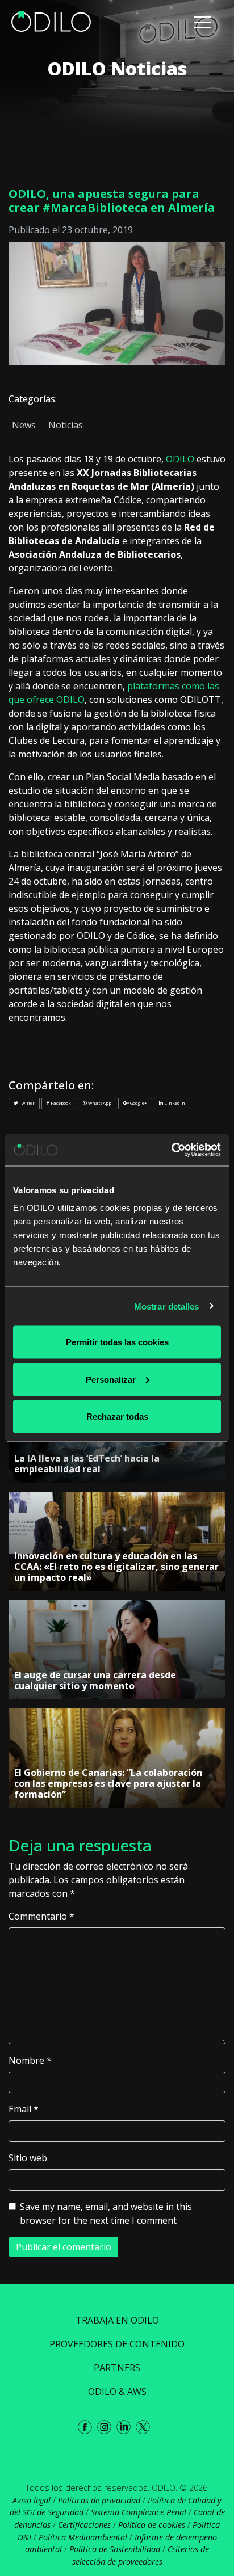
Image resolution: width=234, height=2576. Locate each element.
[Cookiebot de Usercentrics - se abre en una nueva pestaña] (171, 1150)
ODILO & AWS (117, 2392)
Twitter (26, 1103)
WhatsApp (99, 1103)
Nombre (30, 2060)
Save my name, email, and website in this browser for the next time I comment (106, 2213)
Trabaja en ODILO (117, 2320)
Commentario (41, 1916)
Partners (117, 2368)
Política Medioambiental (83, 2537)
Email (24, 2109)
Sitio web (28, 2158)
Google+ (138, 1103)
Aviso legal (32, 2500)
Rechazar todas (117, 1417)
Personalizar (111, 1379)
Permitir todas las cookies (117, 1342)
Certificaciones (84, 2525)
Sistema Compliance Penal (139, 2512)
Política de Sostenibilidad (115, 2549)
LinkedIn (174, 1103)
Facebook (60, 1103)
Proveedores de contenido (117, 2344)
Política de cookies (152, 2525)
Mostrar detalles (167, 1306)
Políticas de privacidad (99, 2500)
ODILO (180, 459)
